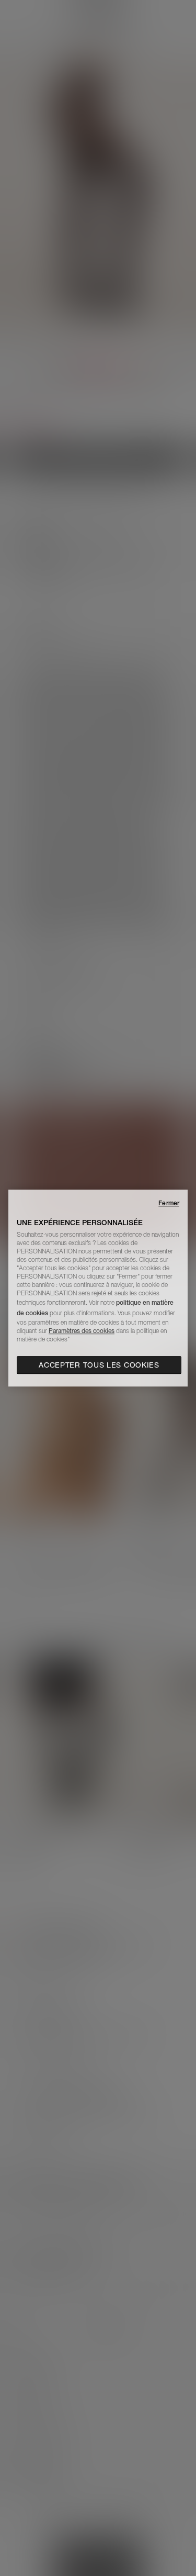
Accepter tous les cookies (99, 1365)
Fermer (169, 1203)
